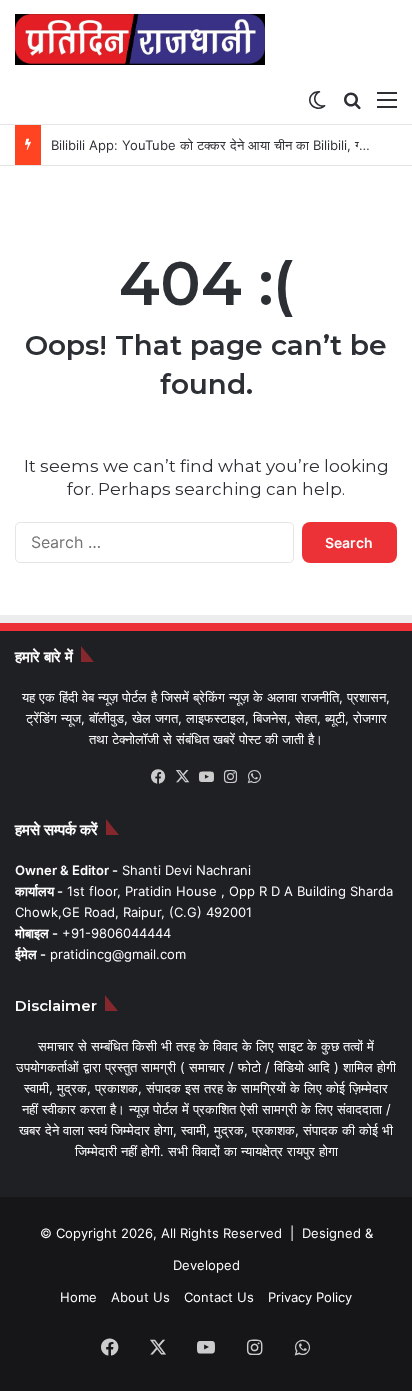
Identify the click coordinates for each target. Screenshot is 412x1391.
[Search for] (352, 99)
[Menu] (387, 99)
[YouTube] (206, 777)
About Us (140, 1297)
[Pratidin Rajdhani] (140, 39)
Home (78, 1297)
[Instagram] (230, 777)
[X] (182, 777)
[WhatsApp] (254, 777)
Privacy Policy (310, 1297)
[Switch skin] (317, 99)
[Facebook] (158, 777)
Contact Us (219, 1297)
